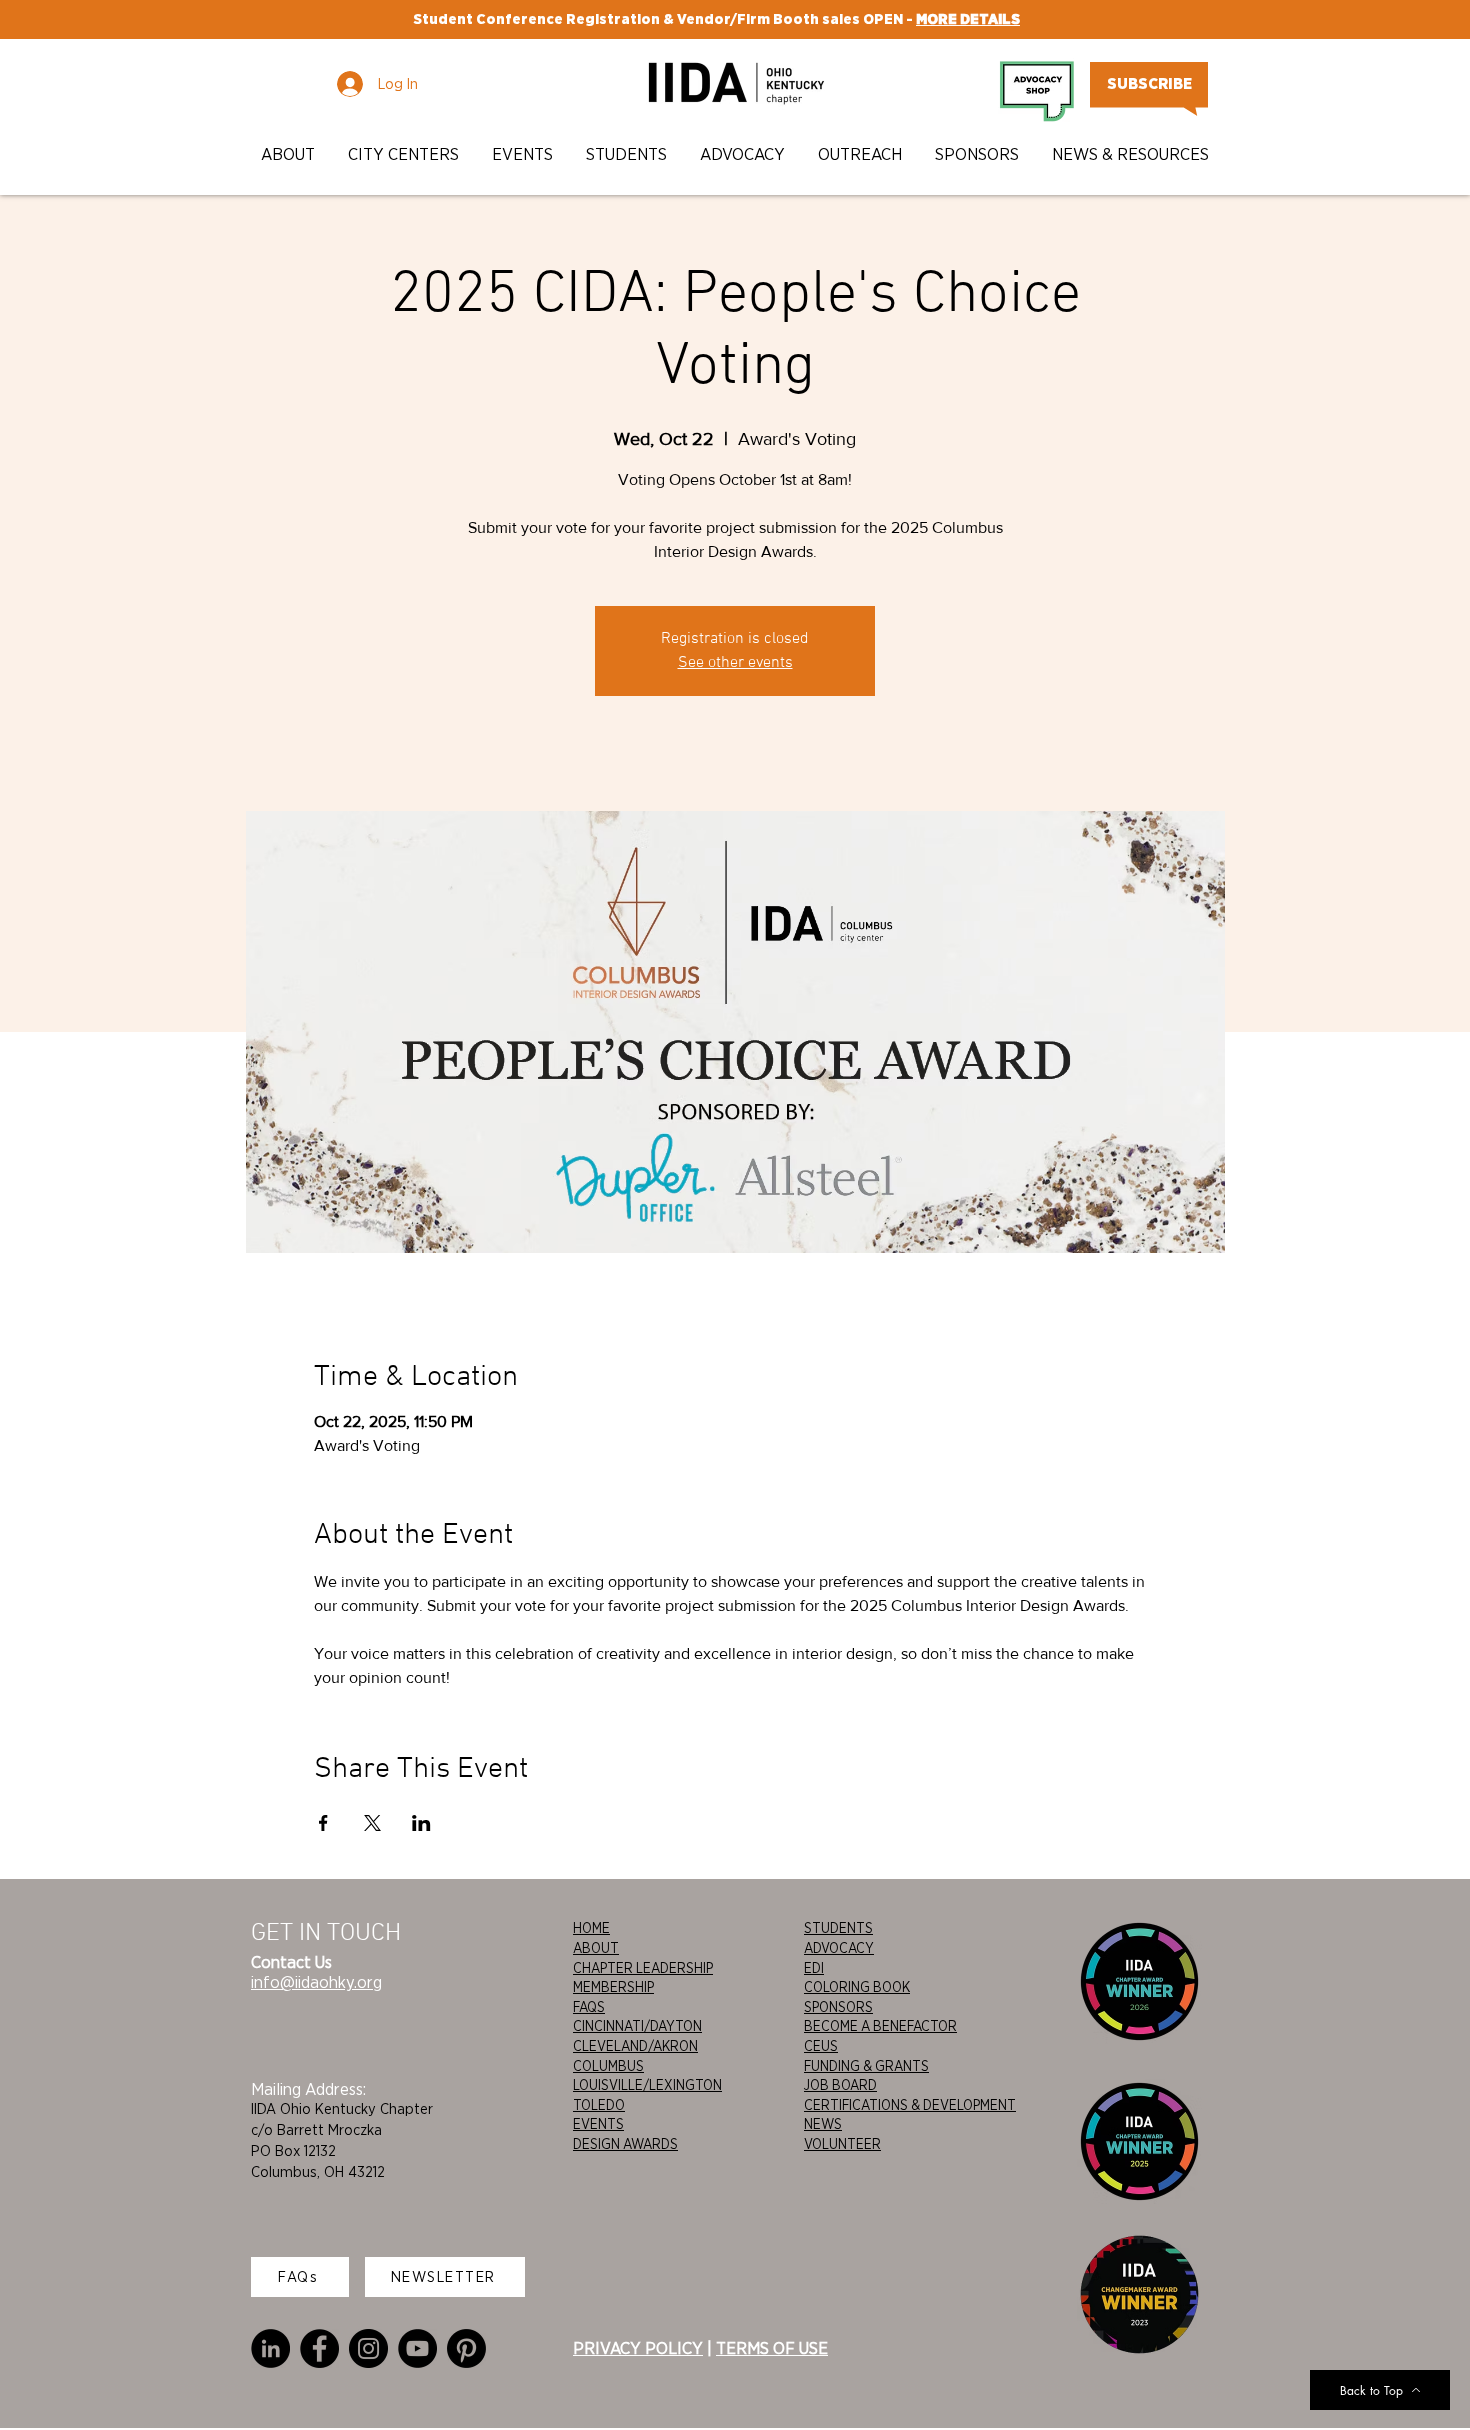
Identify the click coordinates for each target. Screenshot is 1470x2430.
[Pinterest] (466, 2348)
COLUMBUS (608, 2066)
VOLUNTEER (842, 2144)
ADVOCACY (839, 1948)
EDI (814, 1968)
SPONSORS (838, 2007)
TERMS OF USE (772, 2348)
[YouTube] (417, 2348)
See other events (735, 663)
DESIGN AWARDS (625, 2144)
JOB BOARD (840, 2085)
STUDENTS (838, 1928)
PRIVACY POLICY (638, 2348)
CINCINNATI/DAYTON (637, 2026)
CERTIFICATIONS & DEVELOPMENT (910, 2105)
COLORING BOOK (857, 1987)
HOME (591, 1928)
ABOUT (596, 1948)
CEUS (821, 2046)
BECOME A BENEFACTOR (880, 2026)
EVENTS (598, 2124)
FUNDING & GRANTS (866, 2066)
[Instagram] (368, 2348)
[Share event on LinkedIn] (421, 1823)
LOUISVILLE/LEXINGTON (647, 2085)
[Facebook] (319, 2348)
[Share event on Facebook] (323, 1823)
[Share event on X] (372, 1823)
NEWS (823, 2124)
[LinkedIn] (270, 2348)
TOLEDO (599, 2105)
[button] (289, 154)
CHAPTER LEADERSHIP (643, 1968)
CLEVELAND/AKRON (635, 2046)
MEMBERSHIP (613, 1987)
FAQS (589, 2007)
